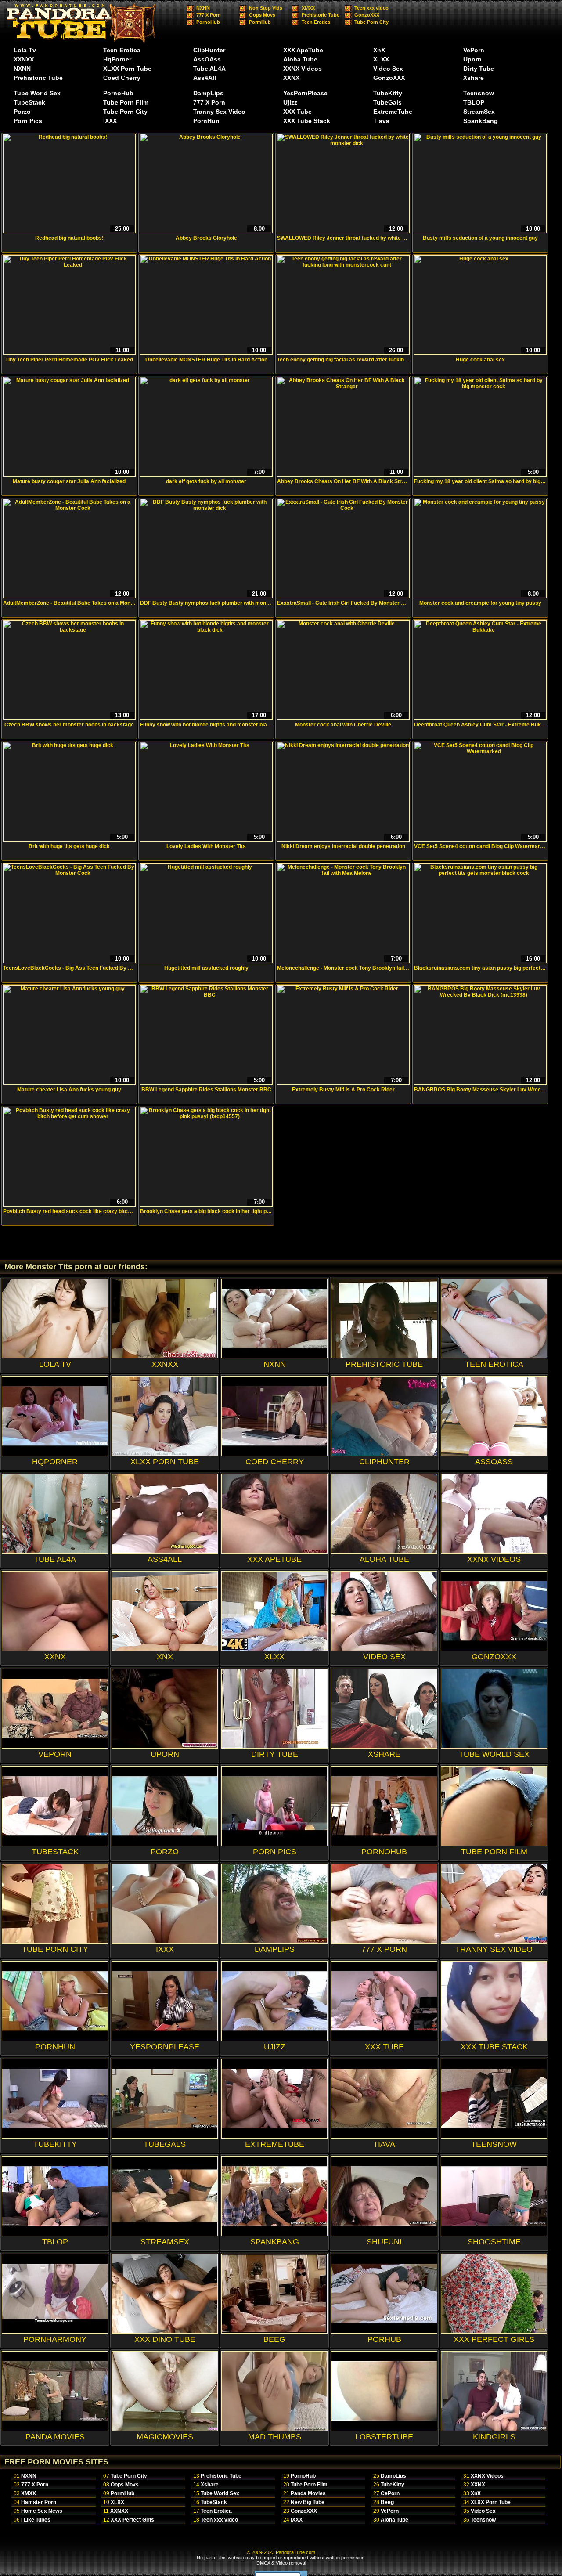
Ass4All (205, 78)
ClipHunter (209, 50)
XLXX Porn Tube (127, 69)
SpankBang (481, 121)
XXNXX (24, 59)
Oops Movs (262, 15)
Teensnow (479, 93)
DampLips (208, 93)
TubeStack (29, 102)
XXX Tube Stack (307, 121)
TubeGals (387, 102)
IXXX (110, 121)
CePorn (390, 2493)
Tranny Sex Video (219, 112)
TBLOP (474, 102)
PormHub (260, 22)
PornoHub (208, 22)
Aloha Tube (300, 59)
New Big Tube (308, 2502)
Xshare (474, 78)
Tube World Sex (37, 93)
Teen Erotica (316, 22)
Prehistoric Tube (321, 15)
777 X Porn (209, 15)
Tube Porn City (371, 22)
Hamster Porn (39, 2502)
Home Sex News (42, 2511)
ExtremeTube (393, 112)
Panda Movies (308, 2493)
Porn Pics (28, 121)
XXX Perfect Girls (132, 2520)
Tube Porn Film (126, 102)
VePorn (474, 50)
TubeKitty (388, 93)
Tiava (381, 121)
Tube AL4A (209, 69)
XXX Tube (297, 112)
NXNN (203, 8)
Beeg (387, 2502)
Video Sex (388, 69)
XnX (379, 50)
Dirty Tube (479, 69)
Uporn (472, 59)
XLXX (381, 59)
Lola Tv (25, 50)
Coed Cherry (122, 78)
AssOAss (207, 59)
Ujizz (290, 102)
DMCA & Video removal (281, 2563)
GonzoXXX (367, 15)
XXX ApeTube (303, 50)
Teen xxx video (371, 8)
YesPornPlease (305, 93)
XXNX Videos (303, 69)
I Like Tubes (36, 2520)
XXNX (291, 78)
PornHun (206, 121)
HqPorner (117, 59)
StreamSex (479, 112)
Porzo (22, 112)
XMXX (308, 8)
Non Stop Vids (266, 8)
